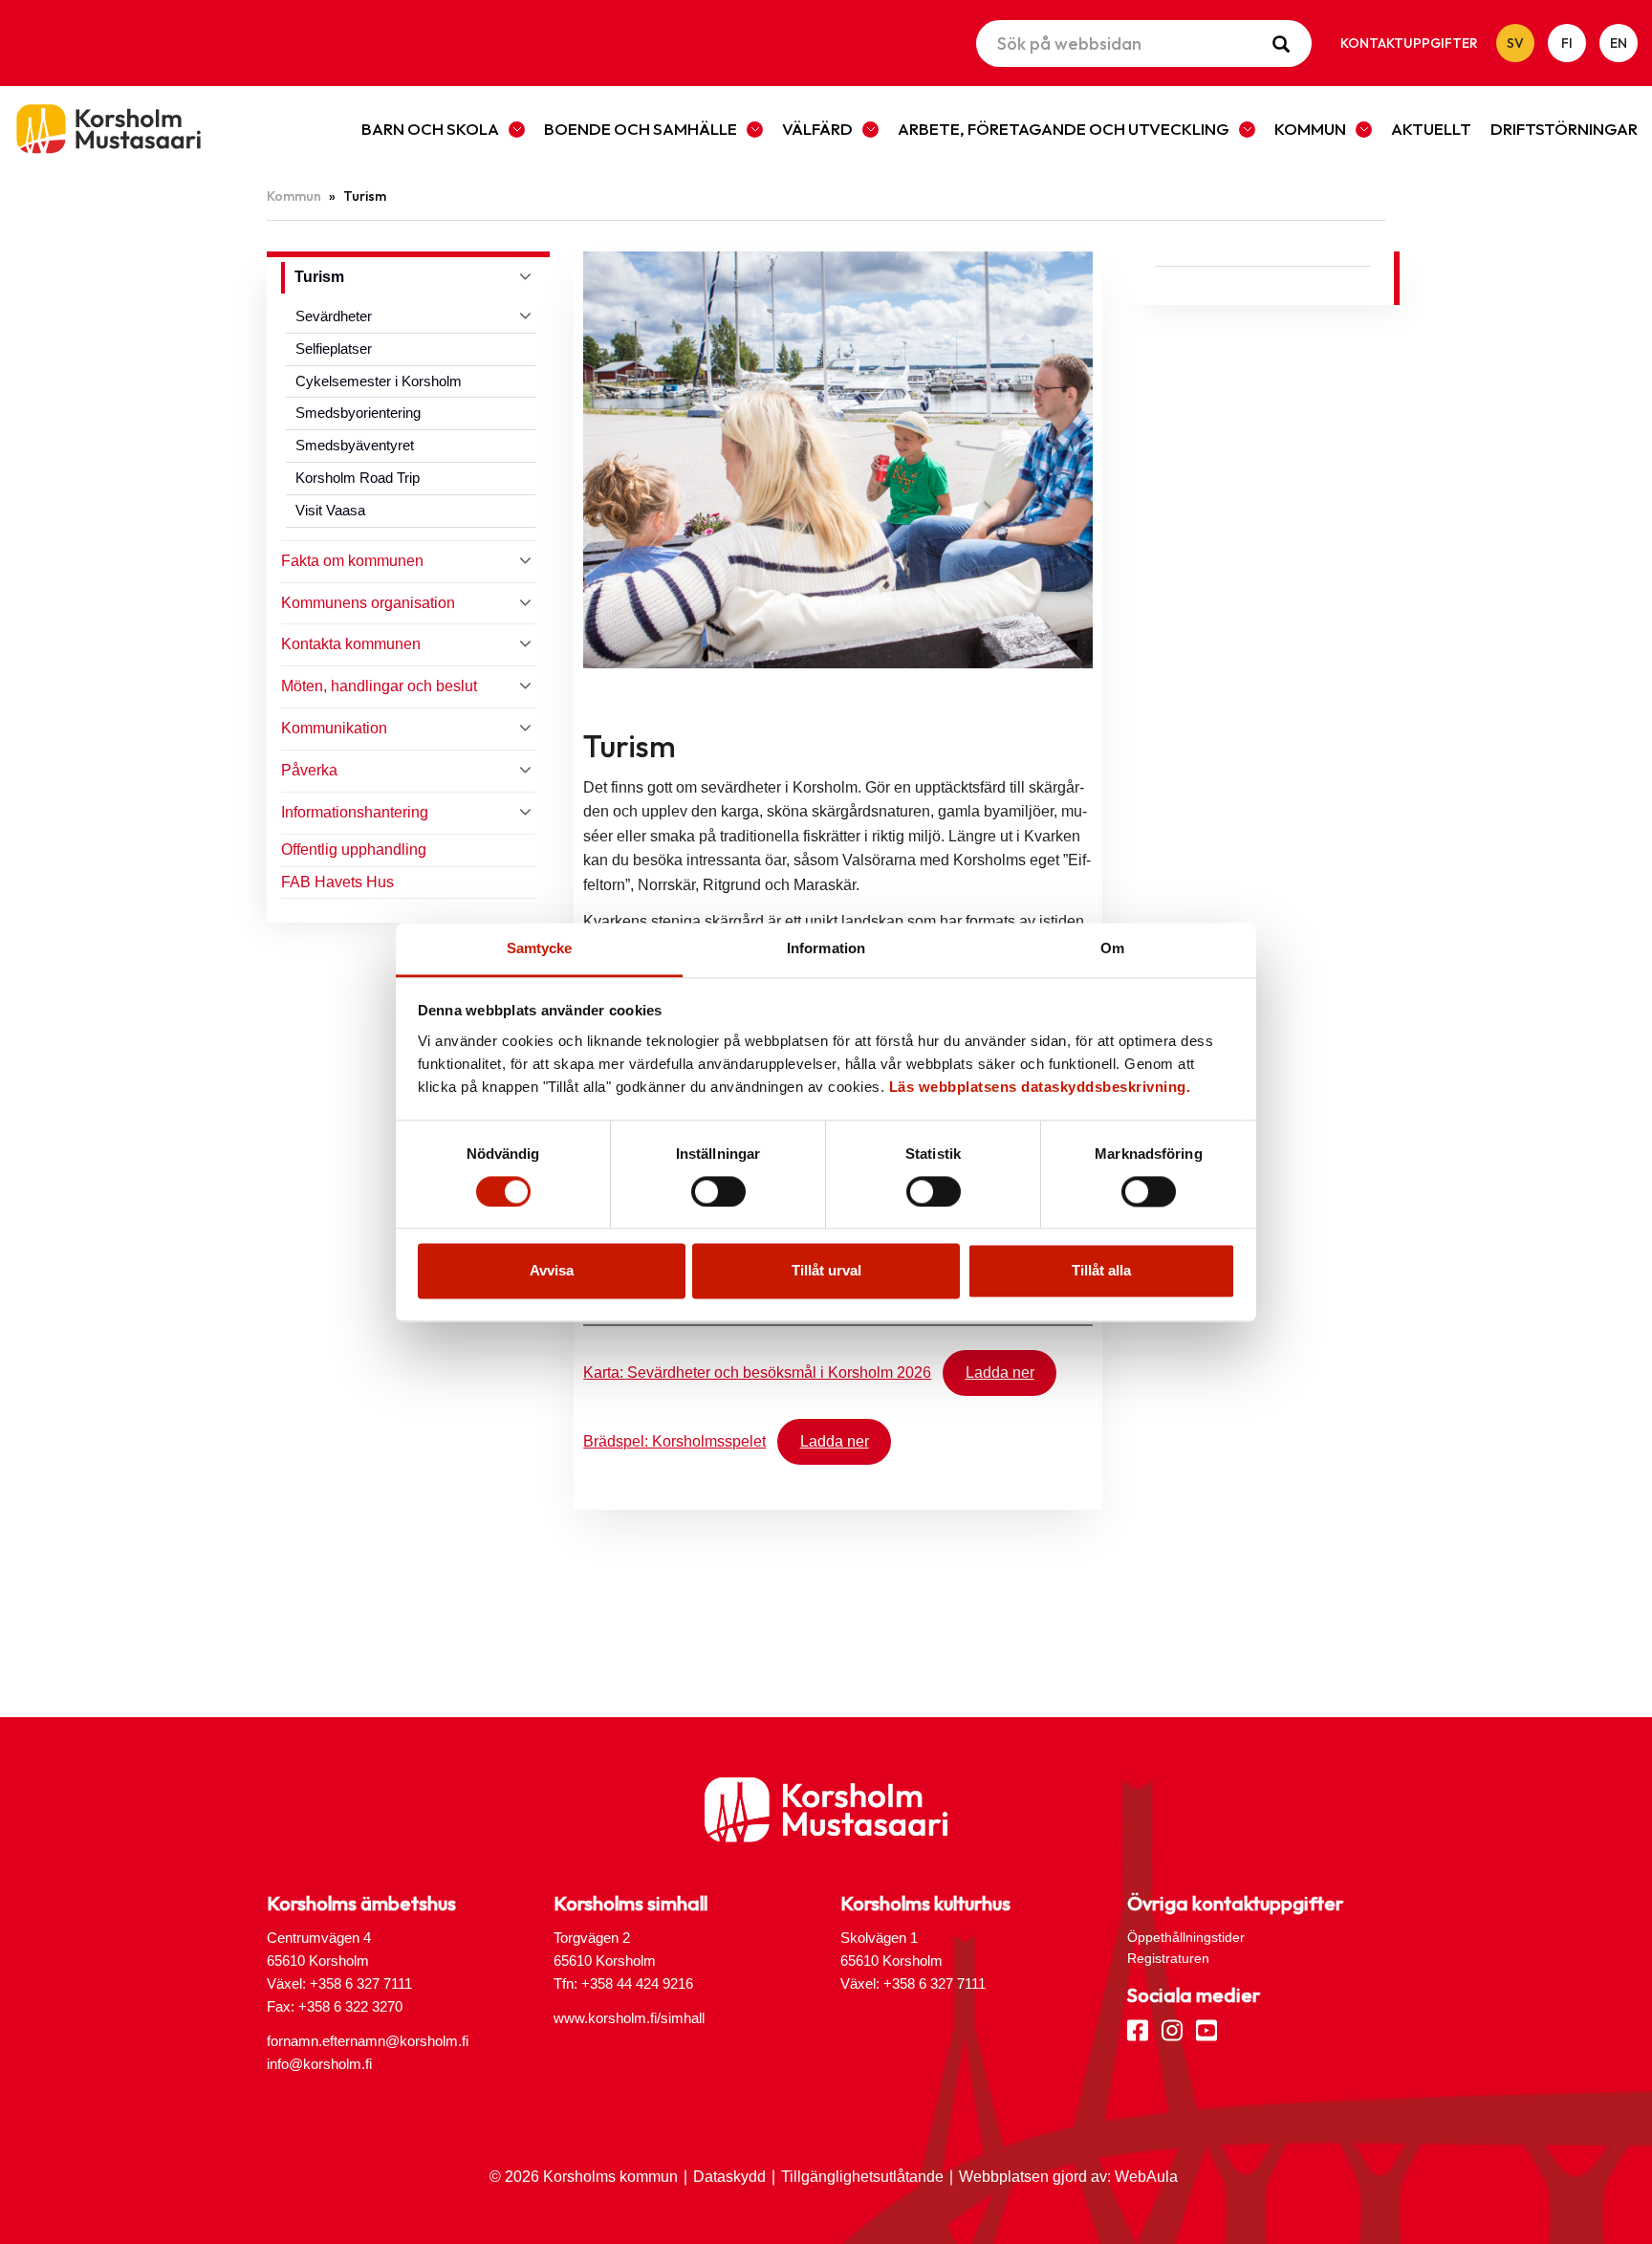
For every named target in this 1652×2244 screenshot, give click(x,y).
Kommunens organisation (368, 603)
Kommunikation (334, 728)
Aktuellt (1431, 129)
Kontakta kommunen (351, 644)
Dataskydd (729, 2177)
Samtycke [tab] (540, 948)
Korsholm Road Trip (358, 478)
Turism (319, 277)
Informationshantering (355, 812)
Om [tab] (1112, 948)
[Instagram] (1172, 2029)
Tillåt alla (1101, 1271)
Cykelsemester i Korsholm (379, 381)
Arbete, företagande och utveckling (1064, 129)
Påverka (309, 770)
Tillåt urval (826, 1271)
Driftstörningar (1564, 129)
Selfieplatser (334, 349)
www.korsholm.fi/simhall (629, 2018)
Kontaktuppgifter (1409, 43)
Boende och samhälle (641, 129)
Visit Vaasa (330, 510)
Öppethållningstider (1186, 1937)
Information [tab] (826, 948)
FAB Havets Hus (337, 882)
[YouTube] (1206, 2029)
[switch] (718, 1191)
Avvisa (552, 1271)
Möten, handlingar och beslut (379, 686)
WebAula (1146, 2177)
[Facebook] (1138, 2029)
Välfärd (817, 129)
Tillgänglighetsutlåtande (862, 2177)
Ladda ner (1000, 1373)
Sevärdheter (334, 316)
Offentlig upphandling (354, 850)
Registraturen (1168, 1958)
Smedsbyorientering (358, 413)
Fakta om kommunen (352, 561)
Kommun (1310, 129)
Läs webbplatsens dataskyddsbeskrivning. (1040, 1087)
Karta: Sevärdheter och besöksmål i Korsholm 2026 (757, 1373)
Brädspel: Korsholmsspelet (674, 1441)
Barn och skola (430, 129)
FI (1567, 43)
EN (1619, 43)
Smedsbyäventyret (355, 445)
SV (1515, 43)
